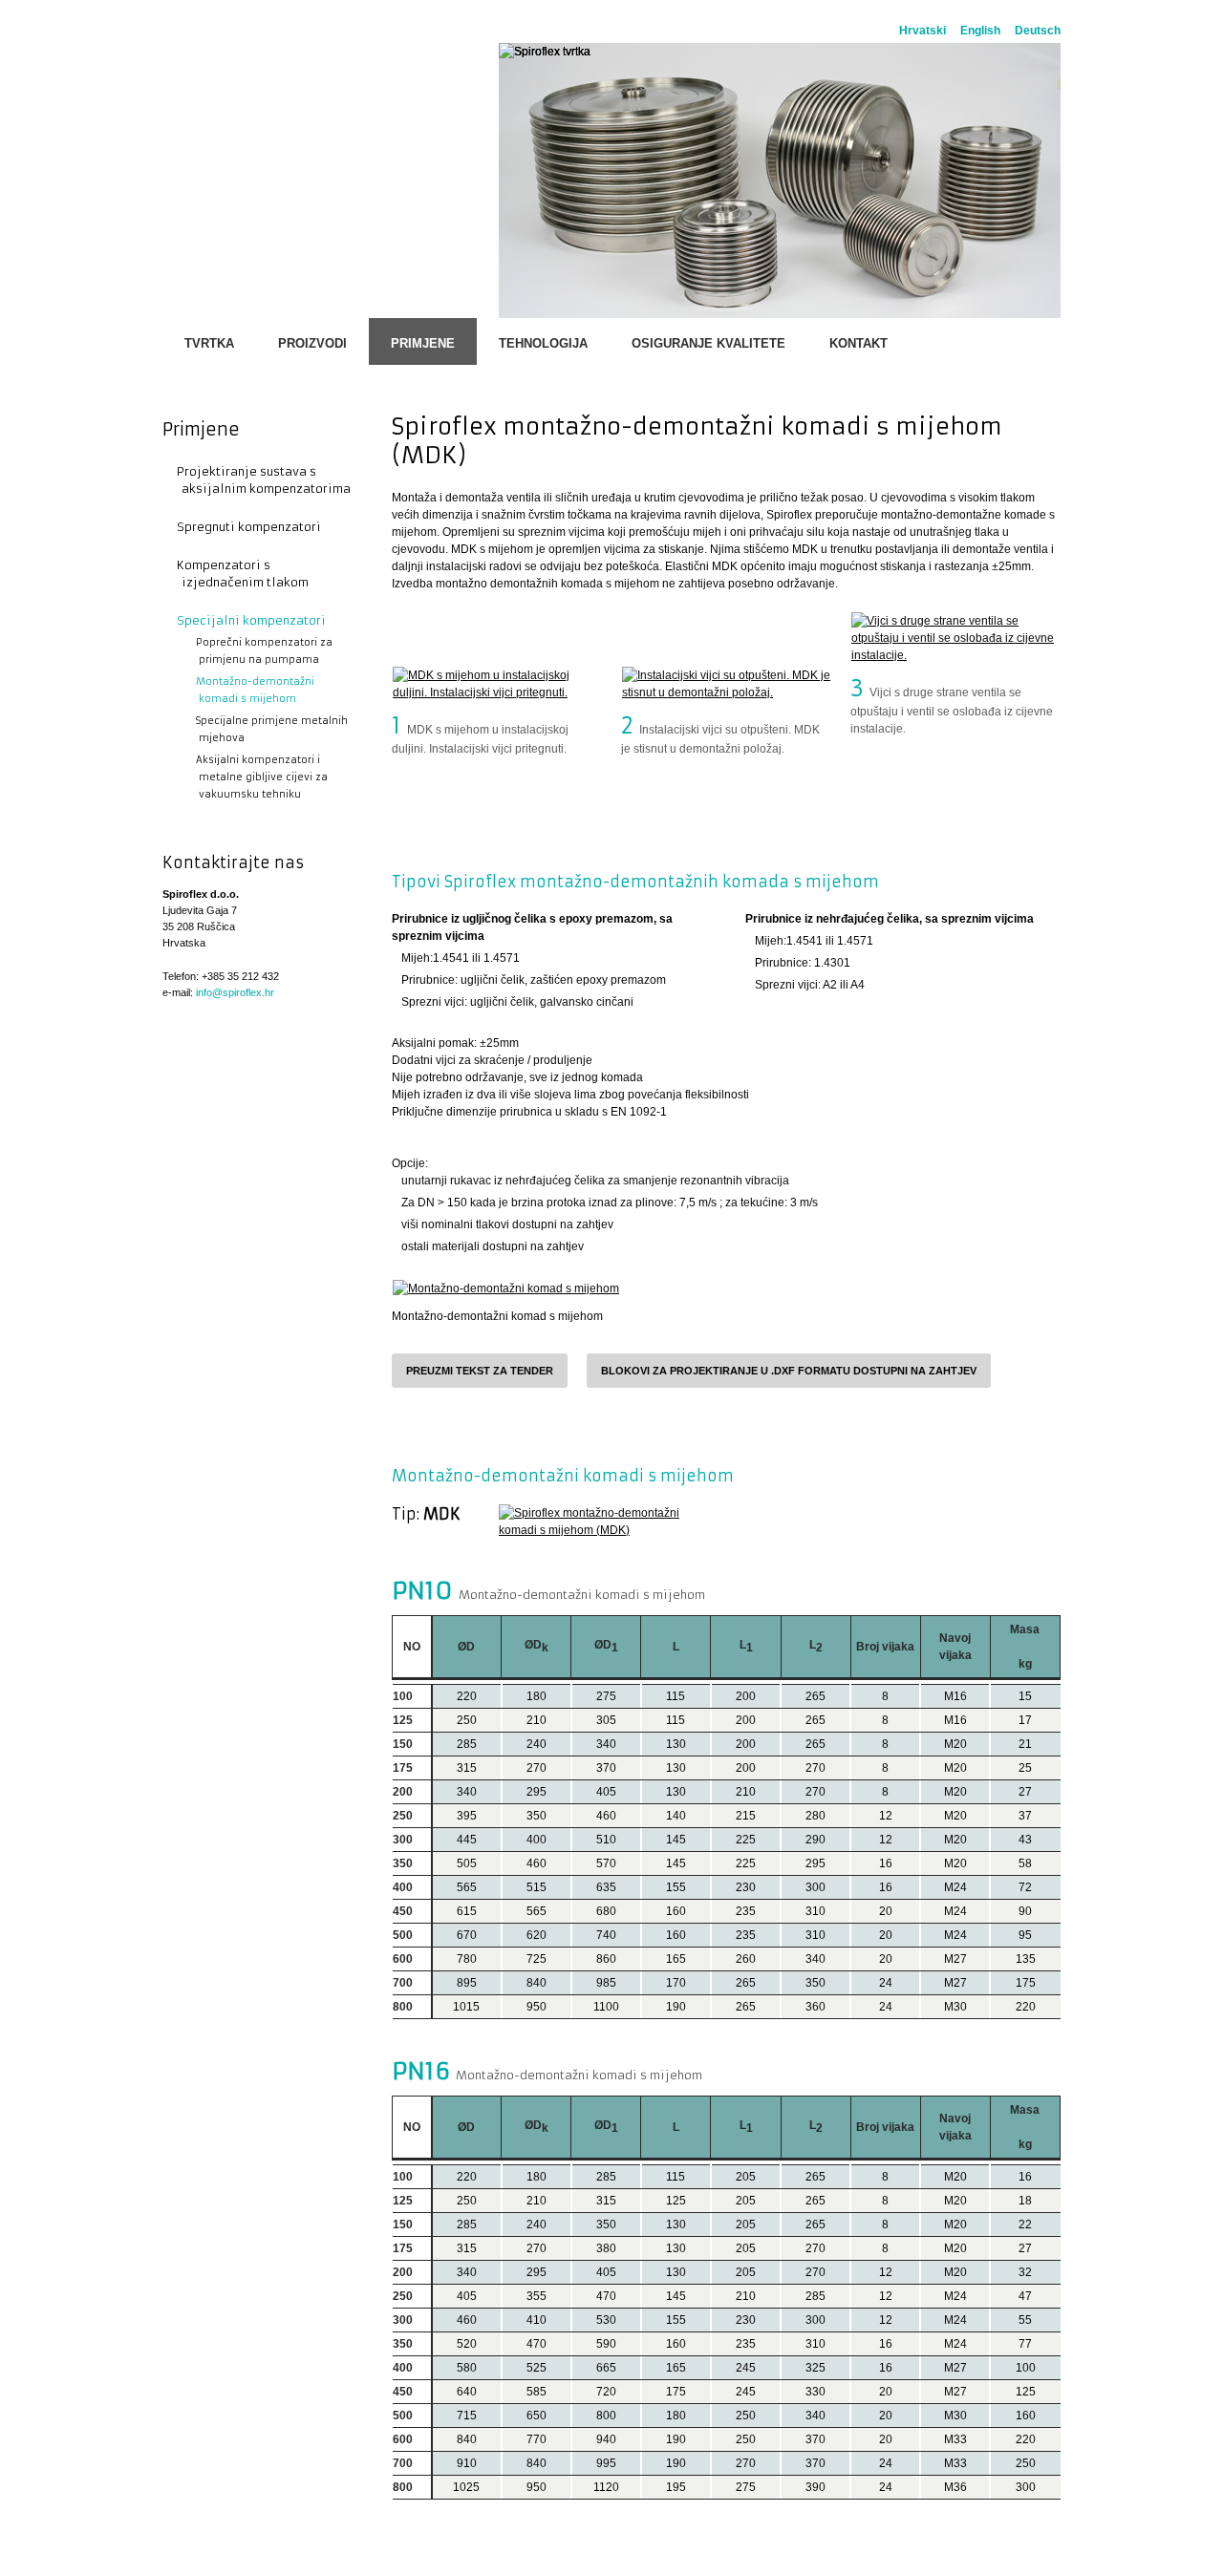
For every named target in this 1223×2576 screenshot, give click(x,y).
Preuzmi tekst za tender (480, 1371)
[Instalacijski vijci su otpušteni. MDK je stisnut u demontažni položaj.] (726, 684)
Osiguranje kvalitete (708, 343)
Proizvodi (312, 343)
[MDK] (604, 1522)
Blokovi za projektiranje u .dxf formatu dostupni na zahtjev (789, 1371)
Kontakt (858, 343)
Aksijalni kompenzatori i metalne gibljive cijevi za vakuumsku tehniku (255, 777)
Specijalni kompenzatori (251, 620)
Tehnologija (543, 343)
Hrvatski (923, 31)
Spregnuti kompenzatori (249, 527)
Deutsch (1038, 31)
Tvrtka (209, 343)
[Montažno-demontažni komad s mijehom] (506, 1288)
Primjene (423, 343)
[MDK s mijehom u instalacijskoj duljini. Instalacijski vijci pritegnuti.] (497, 684)
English (980, 31)
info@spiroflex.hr (235, 992)
